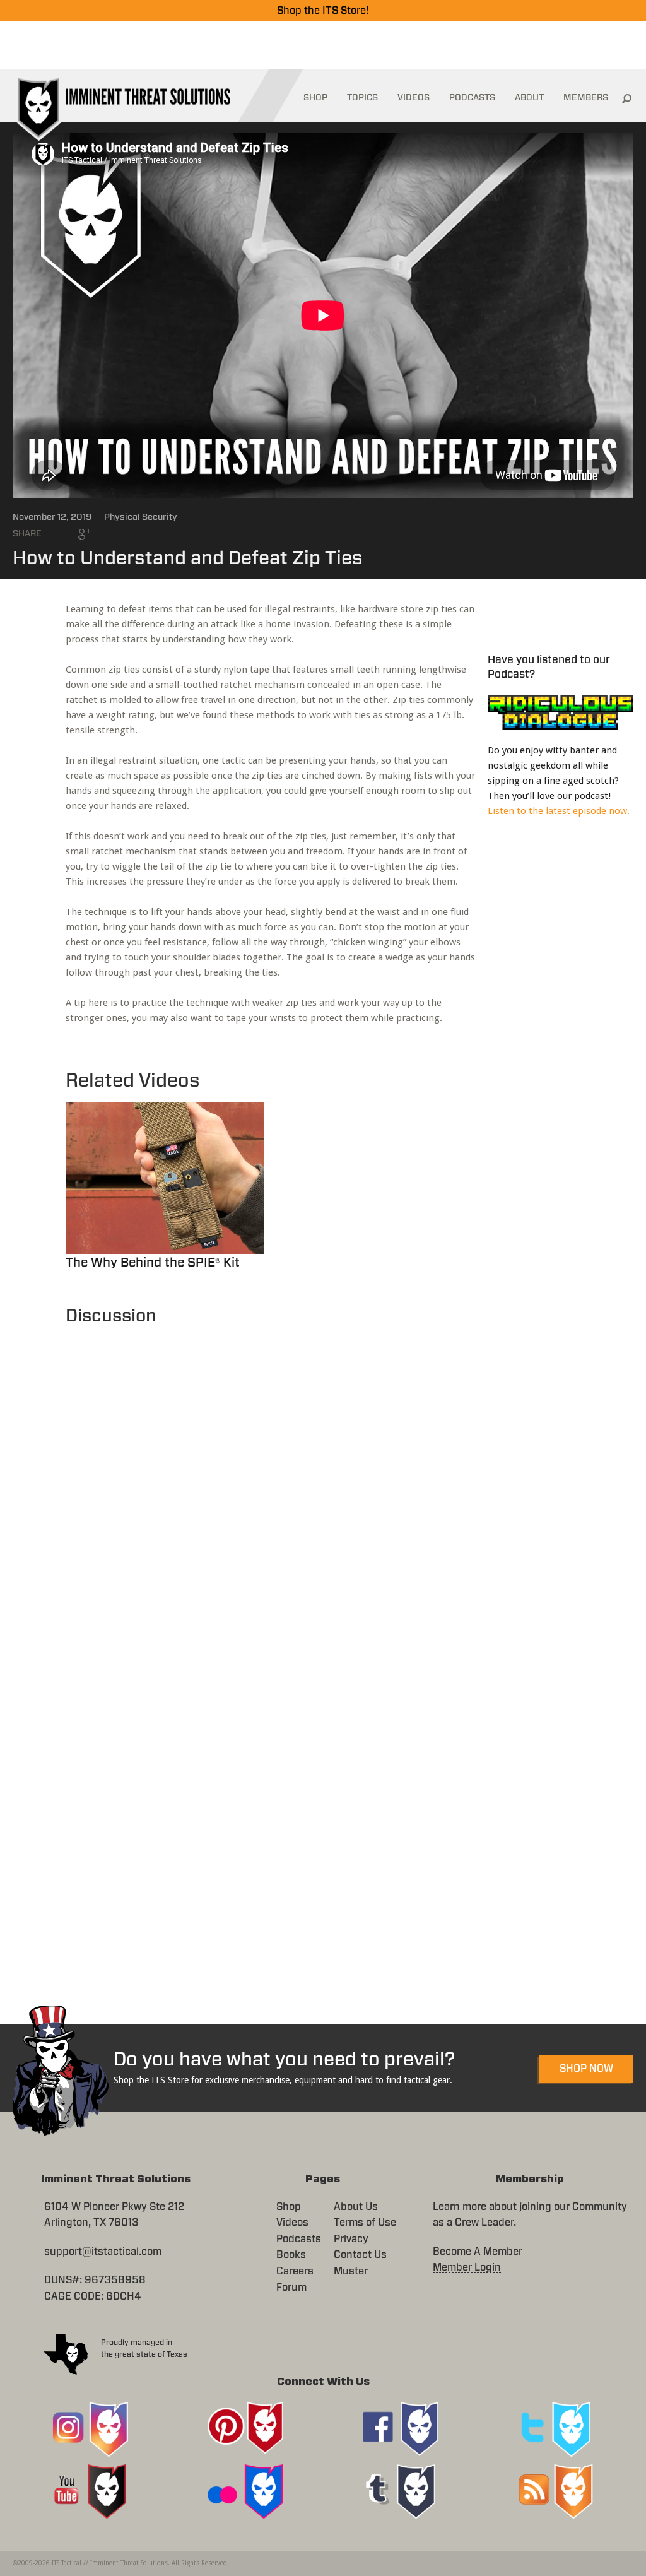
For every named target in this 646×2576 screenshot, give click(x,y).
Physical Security (141, 517)
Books (291, 2255)
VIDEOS (414, 98)
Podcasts (299, 2239)
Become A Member (478, 2252)
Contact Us (360, 2255)
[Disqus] (270, 1487)
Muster (351, 2271)
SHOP (315, 98)
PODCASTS (472, 98)
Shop (289, 2207)
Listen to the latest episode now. (559, 811)
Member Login (467, 2267)
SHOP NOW (586, 2069)
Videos (292, 2223)
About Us (356, 2207)
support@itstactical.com (103, 2252)
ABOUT (529, 98)
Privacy (351, 2239)
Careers (295, 2271)
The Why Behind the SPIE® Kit (153, 1263)
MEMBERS (586, 98)
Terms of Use (365, 2223)
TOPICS (362, 98)
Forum (291, 2288)
